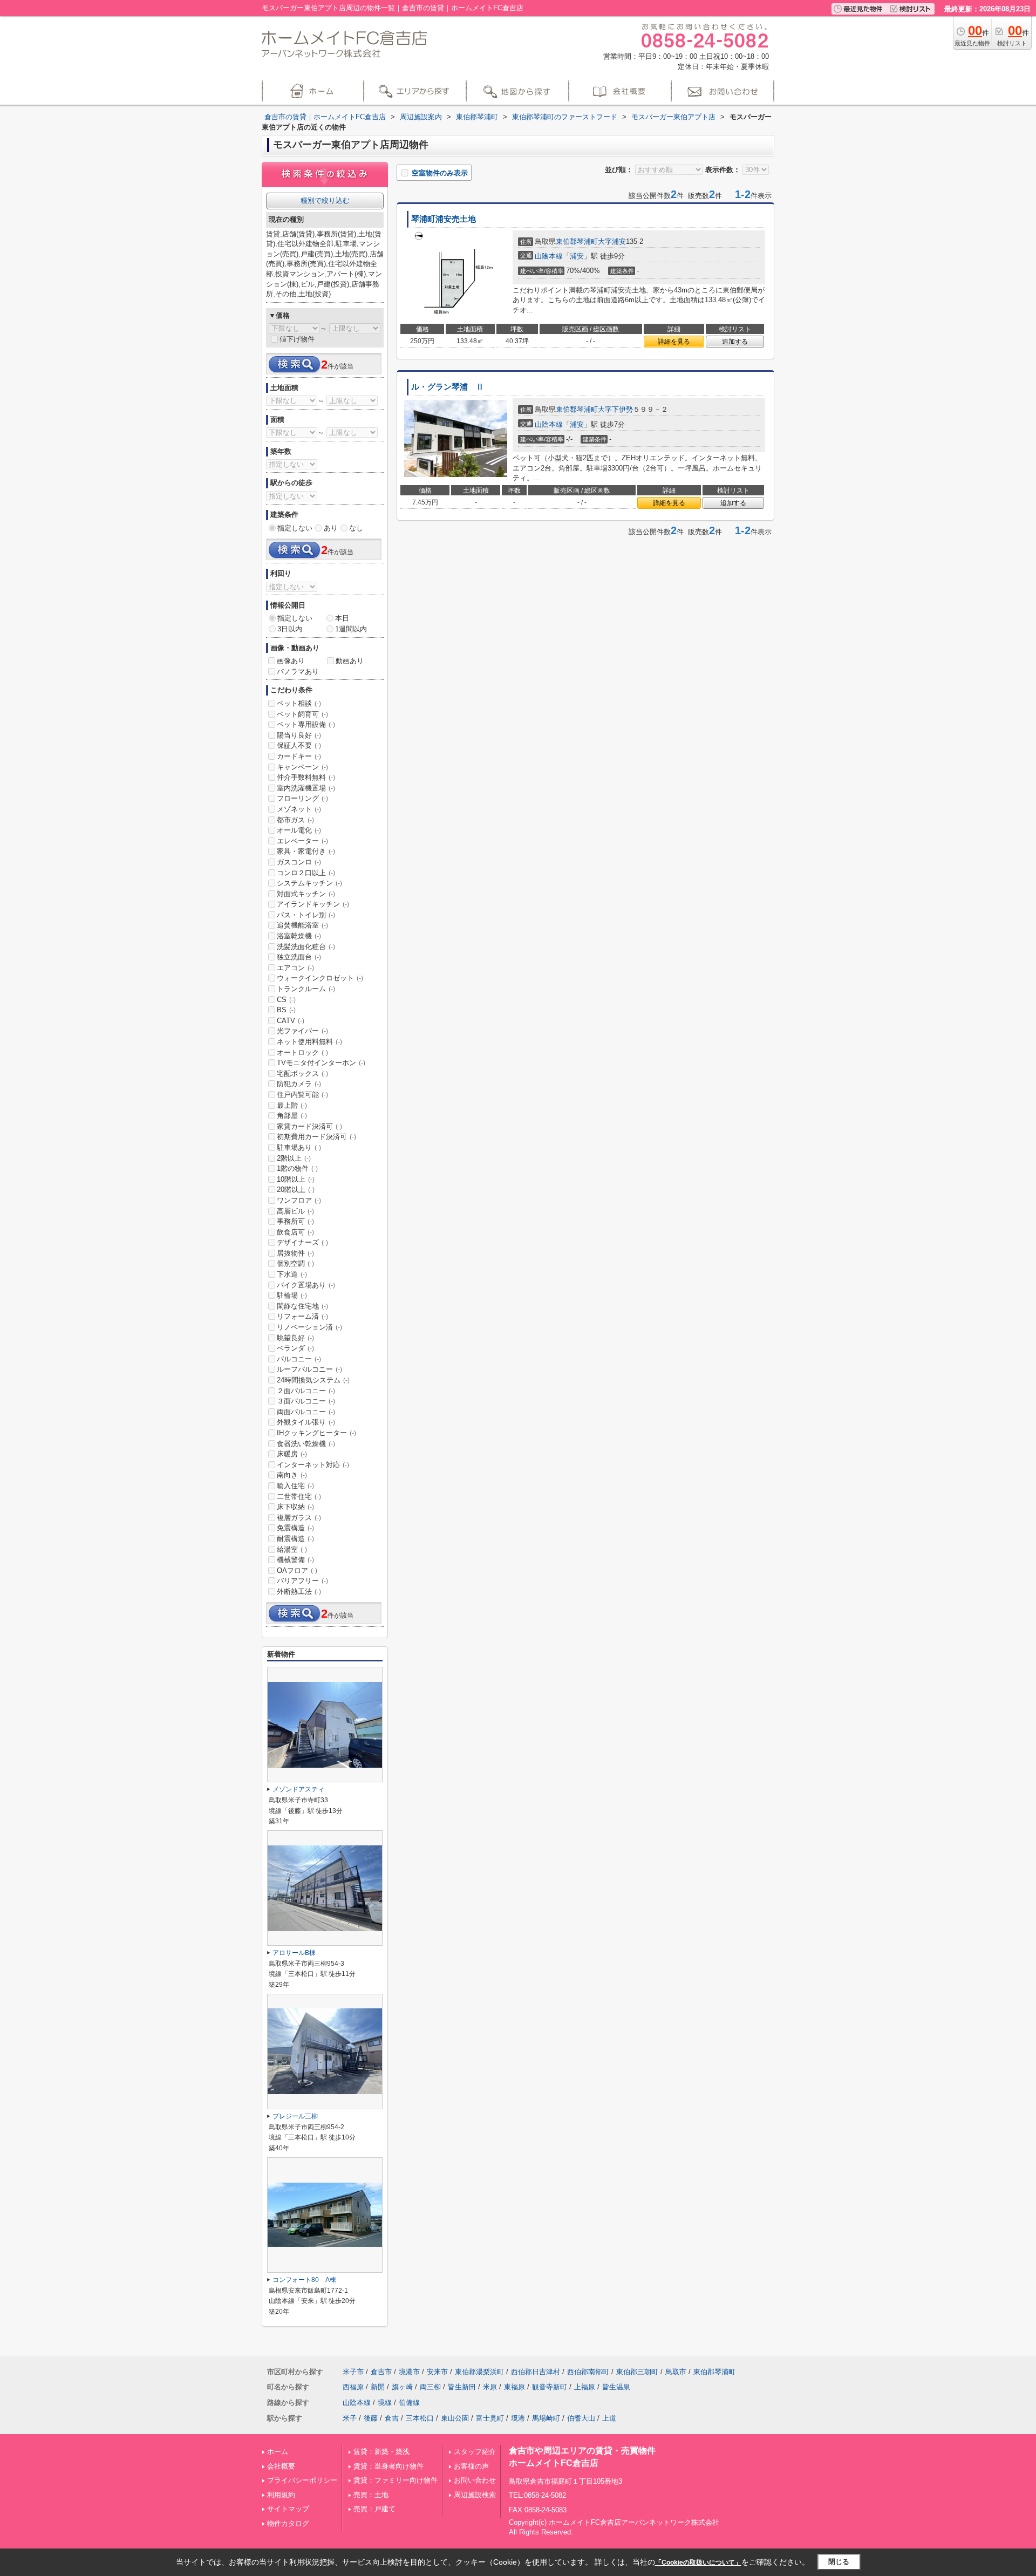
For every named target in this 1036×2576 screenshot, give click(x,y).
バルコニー (299, 1359)
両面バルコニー (306, 1412)
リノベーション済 (309, 1327)
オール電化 (299, 830)
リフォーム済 (302, 1316)
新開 (378, 2387)
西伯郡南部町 (588, 2372)
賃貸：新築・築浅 (381, 2452)
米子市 (353, 2372)
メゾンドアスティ (298, 1789)
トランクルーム (306, 989)
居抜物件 (295, 1253)
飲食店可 (295, 1232)
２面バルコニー (306, 1391)
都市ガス (295, 820)
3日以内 (290, 629)
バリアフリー (302, 1581)
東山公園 (455, 2418)
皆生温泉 (616, 2387)
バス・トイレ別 (306, 915)
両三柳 (430, 2387)
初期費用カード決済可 (316, 1137)
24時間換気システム (313, 1380)
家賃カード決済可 (309, 1126)
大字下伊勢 (615, 409)
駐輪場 (292, 1295)
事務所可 (295, 1221)
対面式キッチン (306, 894)
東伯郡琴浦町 (577, 241)
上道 (609, 2418)
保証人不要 (299, 745)
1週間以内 (351, 629)
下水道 (292, 1274)
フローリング (302, 798)
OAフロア (297, 1570)
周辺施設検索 (475, 2495)
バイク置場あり (306, 1285)
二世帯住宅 (299, 1497)
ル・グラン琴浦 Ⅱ (448, 387)
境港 (518, 2418)
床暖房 (292, 1454)
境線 (385, 2403)
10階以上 (296, 1179)
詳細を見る (674, 342)
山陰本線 (549, 256)
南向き (292, 1475)
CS (286, 1000)
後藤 (371, 2418)
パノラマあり (298, 672)
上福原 (585, 2387)
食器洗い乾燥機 (306, 1444)
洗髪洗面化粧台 (306, 947)
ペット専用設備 (306, 724)
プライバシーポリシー (302, 2480)
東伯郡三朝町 (637, 2372)
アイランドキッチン (313, 904)
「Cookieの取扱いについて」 (698, 2563)
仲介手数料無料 (306, 777)
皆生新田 (462, 2387)
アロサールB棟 (294, 1953)
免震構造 (295, 1528)
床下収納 (295, 1507)
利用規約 (281, 2495)
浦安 (577, 256)
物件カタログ (288, 2523)
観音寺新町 (550, 2387)
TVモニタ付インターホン (321, 1063)
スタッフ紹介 (475, 2452)
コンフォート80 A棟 (304, 2280)
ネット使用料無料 (309, 1042)
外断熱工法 (299, 1592)
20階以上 (296, 1190)
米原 (490, 2387)
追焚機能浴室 (302, 925)
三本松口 (420, 2418)
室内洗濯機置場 (306, 788)
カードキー (299, 756)
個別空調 (295, 1263)
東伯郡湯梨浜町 (479, 2372)
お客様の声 (471, 2466)
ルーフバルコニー (309, 1369)
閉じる (839, 2562)
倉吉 (392, 2418)
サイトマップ (288, 2509)
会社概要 (281, 2466)
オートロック (302, 1052)
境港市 (409, 2372)
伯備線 (409, 2403)
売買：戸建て (374, 2509)
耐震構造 (295, 1539)
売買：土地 (371, 2495)
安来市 (437, 2372)
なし (356, 528)
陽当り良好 (299, 735)
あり (331, 528)
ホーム (278, 2452)
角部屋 (292, 1116)
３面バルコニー (306, 1401)
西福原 (353, 2387)
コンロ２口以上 (306, 873)
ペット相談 (299, 703)
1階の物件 (297, 1168)
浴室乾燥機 (299, 936)
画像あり (291, 661)
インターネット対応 (313, 1465)
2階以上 (294, 1158)
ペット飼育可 (302, 714)
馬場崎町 (546, 2418)
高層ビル (295, 1211)
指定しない (295, 528)
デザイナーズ (302, 1242)
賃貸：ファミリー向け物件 (396, 2480)
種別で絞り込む (325, 200)
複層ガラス (299, 1518)
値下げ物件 (297, 339)
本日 (342, 618)
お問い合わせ (475, 2480)
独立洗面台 (299, 957)
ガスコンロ (299, 862)
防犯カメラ (299, 1084)
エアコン (295, 968)
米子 (350, 2418)
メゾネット (299, 809)
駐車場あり (299, 1147)
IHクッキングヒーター (316, 1433)
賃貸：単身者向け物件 (388, 2466)
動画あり (350, 661)
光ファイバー (302, 1031)
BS (286, 1010)
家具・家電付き (306, 851)
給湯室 (292, 1549)
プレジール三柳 (295, 2116)
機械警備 (295, 1560)
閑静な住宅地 (302, 1306)
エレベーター (302, 841)
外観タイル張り (306, 1422)
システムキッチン (309, 883)
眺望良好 (295, 1338)
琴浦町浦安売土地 (444, 219)
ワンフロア (299, 1200)
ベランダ (295, 1348)
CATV (291, 1021)
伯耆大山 (581, 2418)
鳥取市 (676, 2372)
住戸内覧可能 (302, 1095)
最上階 (292, 1105)
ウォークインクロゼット (320, 978)
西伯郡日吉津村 (536, 2372)
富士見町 (490, 2418)
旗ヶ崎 (402, 2387)
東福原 (514, 2387)
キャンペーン (302, 767)
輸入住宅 (295, 1486)
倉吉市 (381, 2372)
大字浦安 (612, 241)
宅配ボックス (302, 1074)
